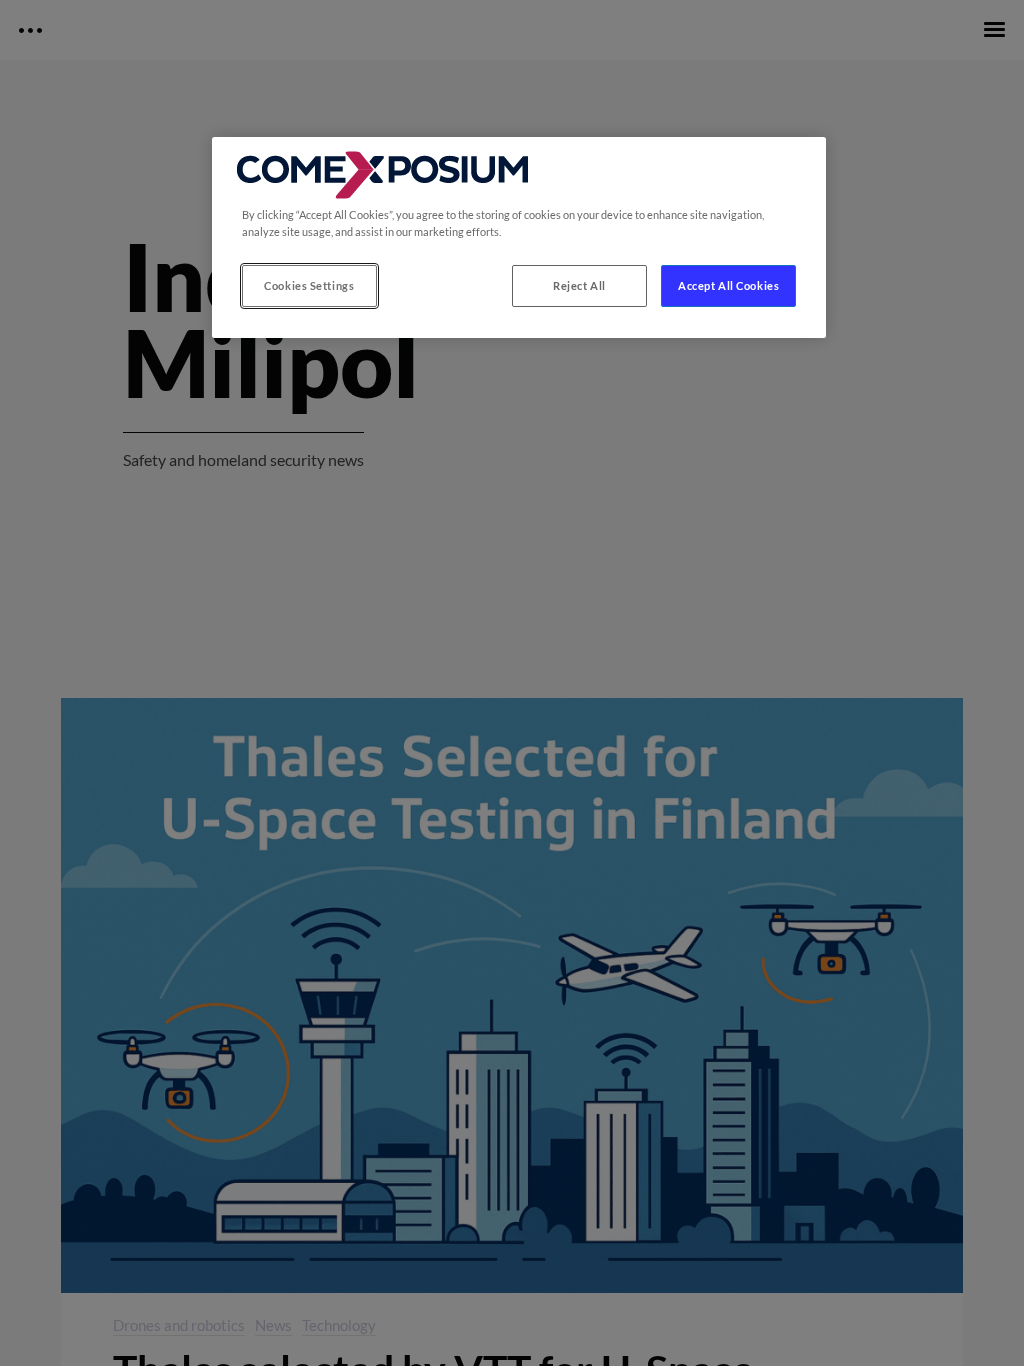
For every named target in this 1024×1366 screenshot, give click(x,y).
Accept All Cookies (728, 285)
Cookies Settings (309, 285)
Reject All (579, 285)
